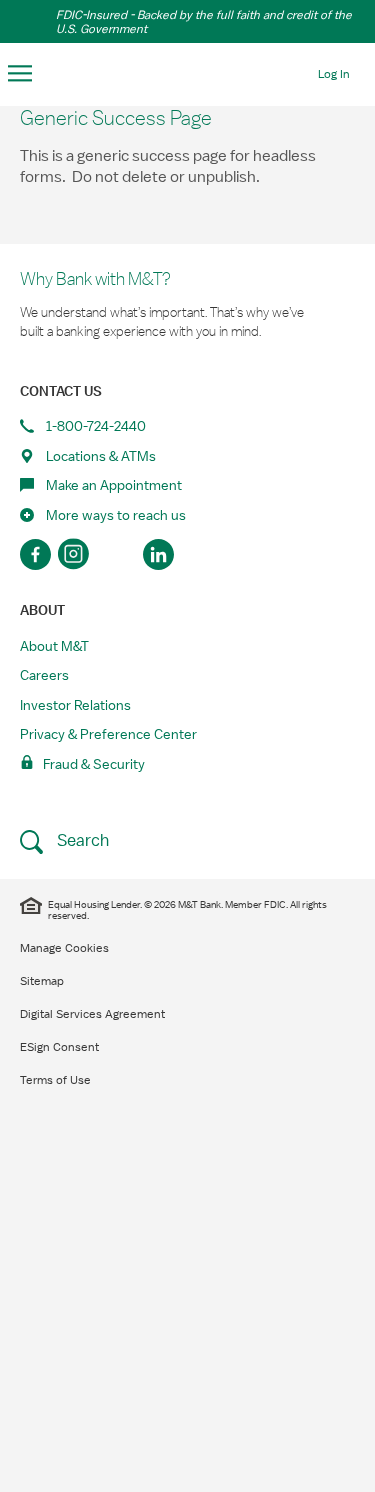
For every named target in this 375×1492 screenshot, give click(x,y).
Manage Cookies (64, 948)
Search (81, 840)
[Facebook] (35, 554)
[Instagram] (76, 554)
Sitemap (42, 981)
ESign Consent (59, 1047)
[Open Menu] (20, 74)
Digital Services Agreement (92, 1014)
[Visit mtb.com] (188, 72)
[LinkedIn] (158, 554)
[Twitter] (117, 554)
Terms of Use (55, 1080)
